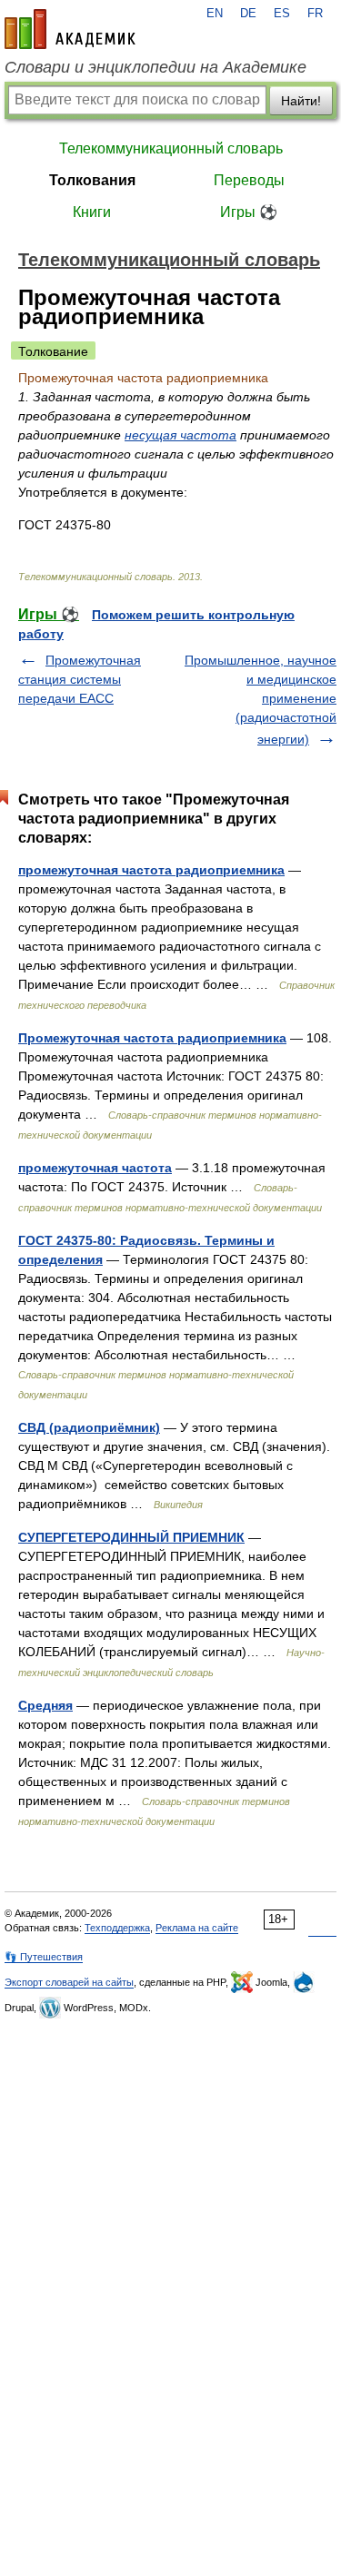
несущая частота (181, 435)
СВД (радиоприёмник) (89, 1427)
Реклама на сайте (197, 1928)
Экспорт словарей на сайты (69, 1982)
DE (248, 14)
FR (315, 14)
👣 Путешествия (44, 1957)
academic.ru (70, 29)
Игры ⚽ (249, 212)
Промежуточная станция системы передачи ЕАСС (80, 679)
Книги (92, 212)
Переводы (249, 180)
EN (215, 14)
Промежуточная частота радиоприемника (152, 1038)
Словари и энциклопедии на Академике (155, 67)
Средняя (45, 1705)
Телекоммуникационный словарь (171, 148)
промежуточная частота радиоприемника (151, 870)
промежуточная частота (95, 1168)
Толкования (92, 180)
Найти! (301, 101)
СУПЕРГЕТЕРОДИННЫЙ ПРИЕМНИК (131, 1537)
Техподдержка (117, 1928)
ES (282, 14)
